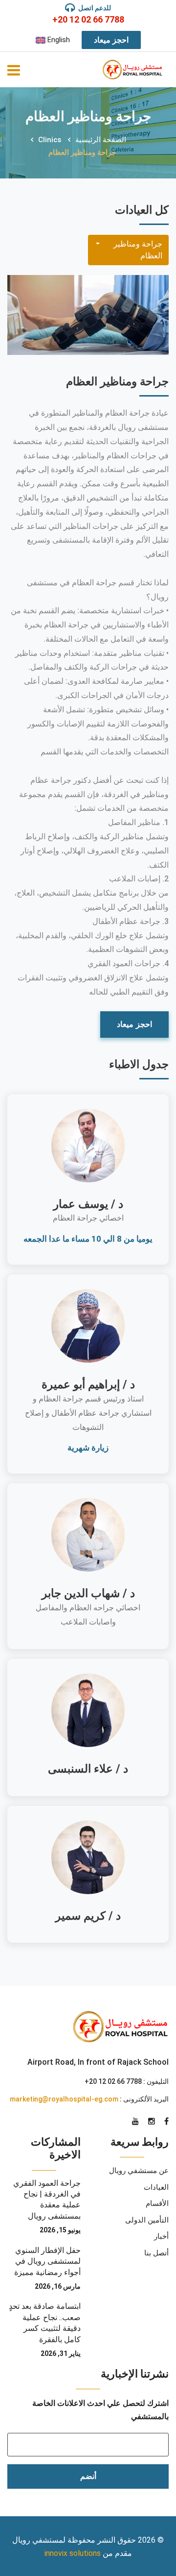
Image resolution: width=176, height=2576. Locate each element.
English (58, 40)
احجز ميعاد (111, 40)
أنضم (88, 2476)
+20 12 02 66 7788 (88, 19)
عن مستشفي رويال (139, 2171)
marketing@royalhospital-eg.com (64, 2099)
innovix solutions (73, 2553)
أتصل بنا (156, 2253)
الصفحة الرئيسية (101, 140)
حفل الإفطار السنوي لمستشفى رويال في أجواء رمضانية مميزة (47, 2261)
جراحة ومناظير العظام (138, 250)
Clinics (50, 140)
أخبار (161, 2236)
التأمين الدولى (147, 2220)
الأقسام (157, 2203)
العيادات (156, 2187)
